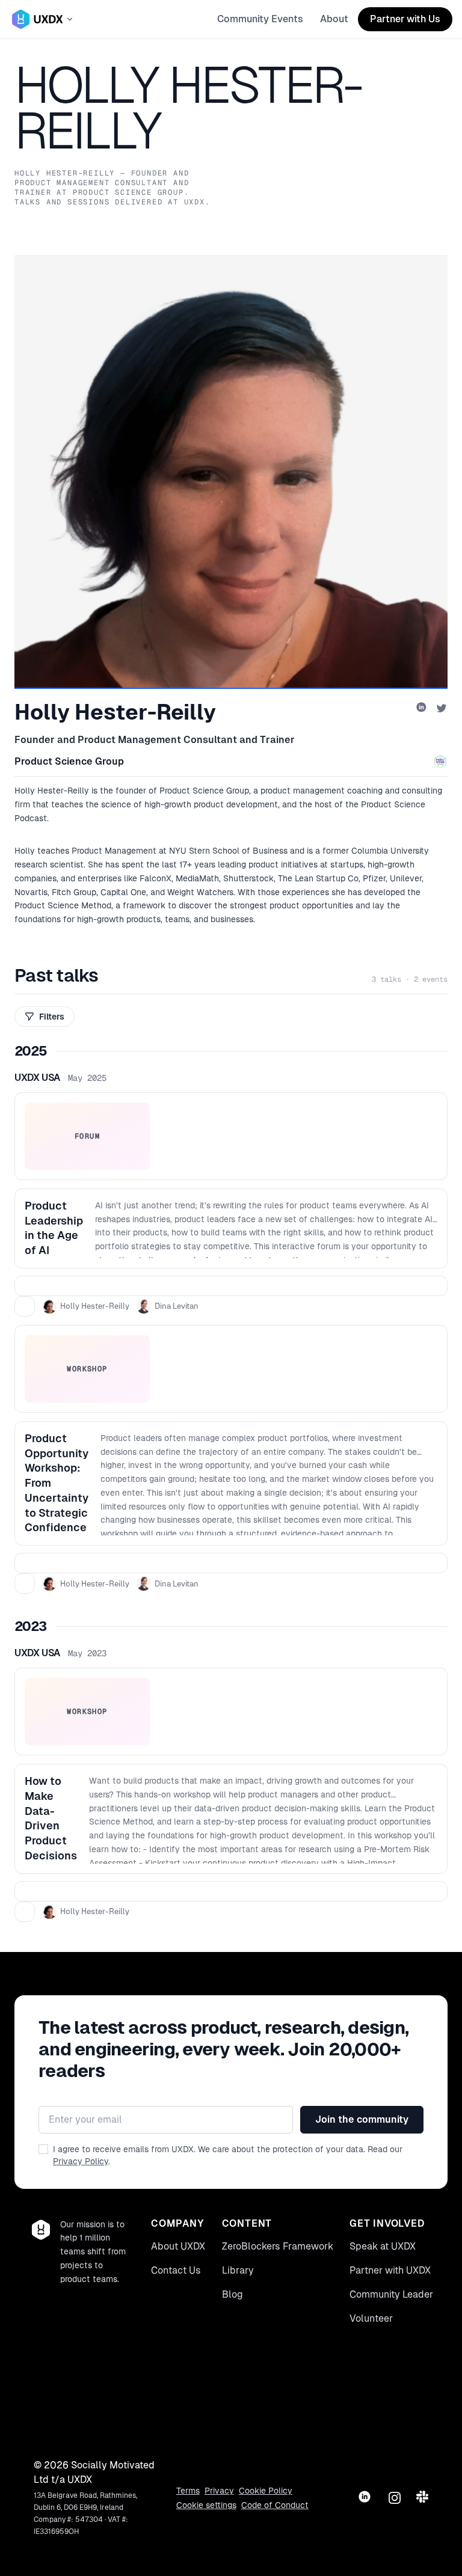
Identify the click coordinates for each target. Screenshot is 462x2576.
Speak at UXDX (383, 2246)
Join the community (362, 2119)
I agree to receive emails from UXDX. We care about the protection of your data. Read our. (228, 2155)
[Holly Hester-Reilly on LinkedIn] (422, 708)
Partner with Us (405, 19)
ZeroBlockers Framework (278, 2246)
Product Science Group (69, 761)
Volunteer (371, 2318)
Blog (233, 2294)
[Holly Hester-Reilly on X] (442, 708)
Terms (188, 2491)
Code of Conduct (275, 2505)
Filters (52, 1017)
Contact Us (176, 2270)
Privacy (219, 2491)
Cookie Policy (266, 2491)
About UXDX (178, 2246)
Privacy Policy (81, 2161)
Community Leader (391, 2294)
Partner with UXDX (390, 2270)
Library (238, 2270)
